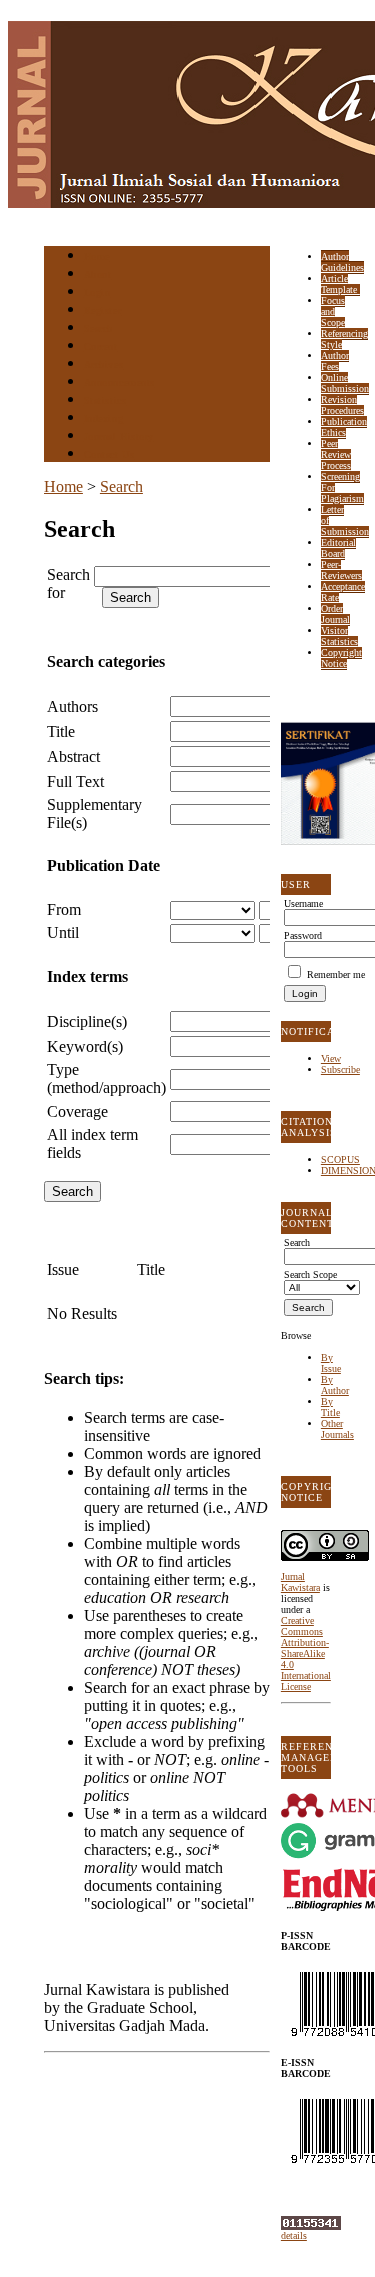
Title (61, 731)
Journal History (119, 436)
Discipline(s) (87, 1021)
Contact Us (109, 454)
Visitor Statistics (339, 636)
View (331, 1058)
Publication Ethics (344, 427)
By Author (335, 1385)
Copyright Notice (341, 658)
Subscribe (340, 1069)
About (98, 274)
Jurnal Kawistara (300, 1582)
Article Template (340, 284)
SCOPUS (340, 1159)
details (294, 2235)
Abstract (73, 756)
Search (98, 328)
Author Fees (335, 361)
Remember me (336, 974)
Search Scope (310, 1274)
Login (97, 292)
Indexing (103, 418)
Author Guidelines (342, 262)
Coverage (77, 1111)
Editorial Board (338, 548)
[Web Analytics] (311, 2226)
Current (101, 346)
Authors (72, 706)
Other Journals (337, 1429)
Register (102, 310)
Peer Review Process (336, 454)
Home (97, 256)
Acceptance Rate (343, 592)
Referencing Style (344, 339)
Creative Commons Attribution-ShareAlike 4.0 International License (306, 1653)
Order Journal (335, 614)
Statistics (105, 400)
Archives (103, 364)
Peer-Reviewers (341, 570)
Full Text (75, 781)
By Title (330, 1407)
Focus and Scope (333, 311)
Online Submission (345, 383)
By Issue (331, 1363)
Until (63, 932)
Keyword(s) (85, 1046)
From (64, 909)
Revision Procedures (342, 405)
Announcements (119, 382)
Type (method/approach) (106, 1078)
